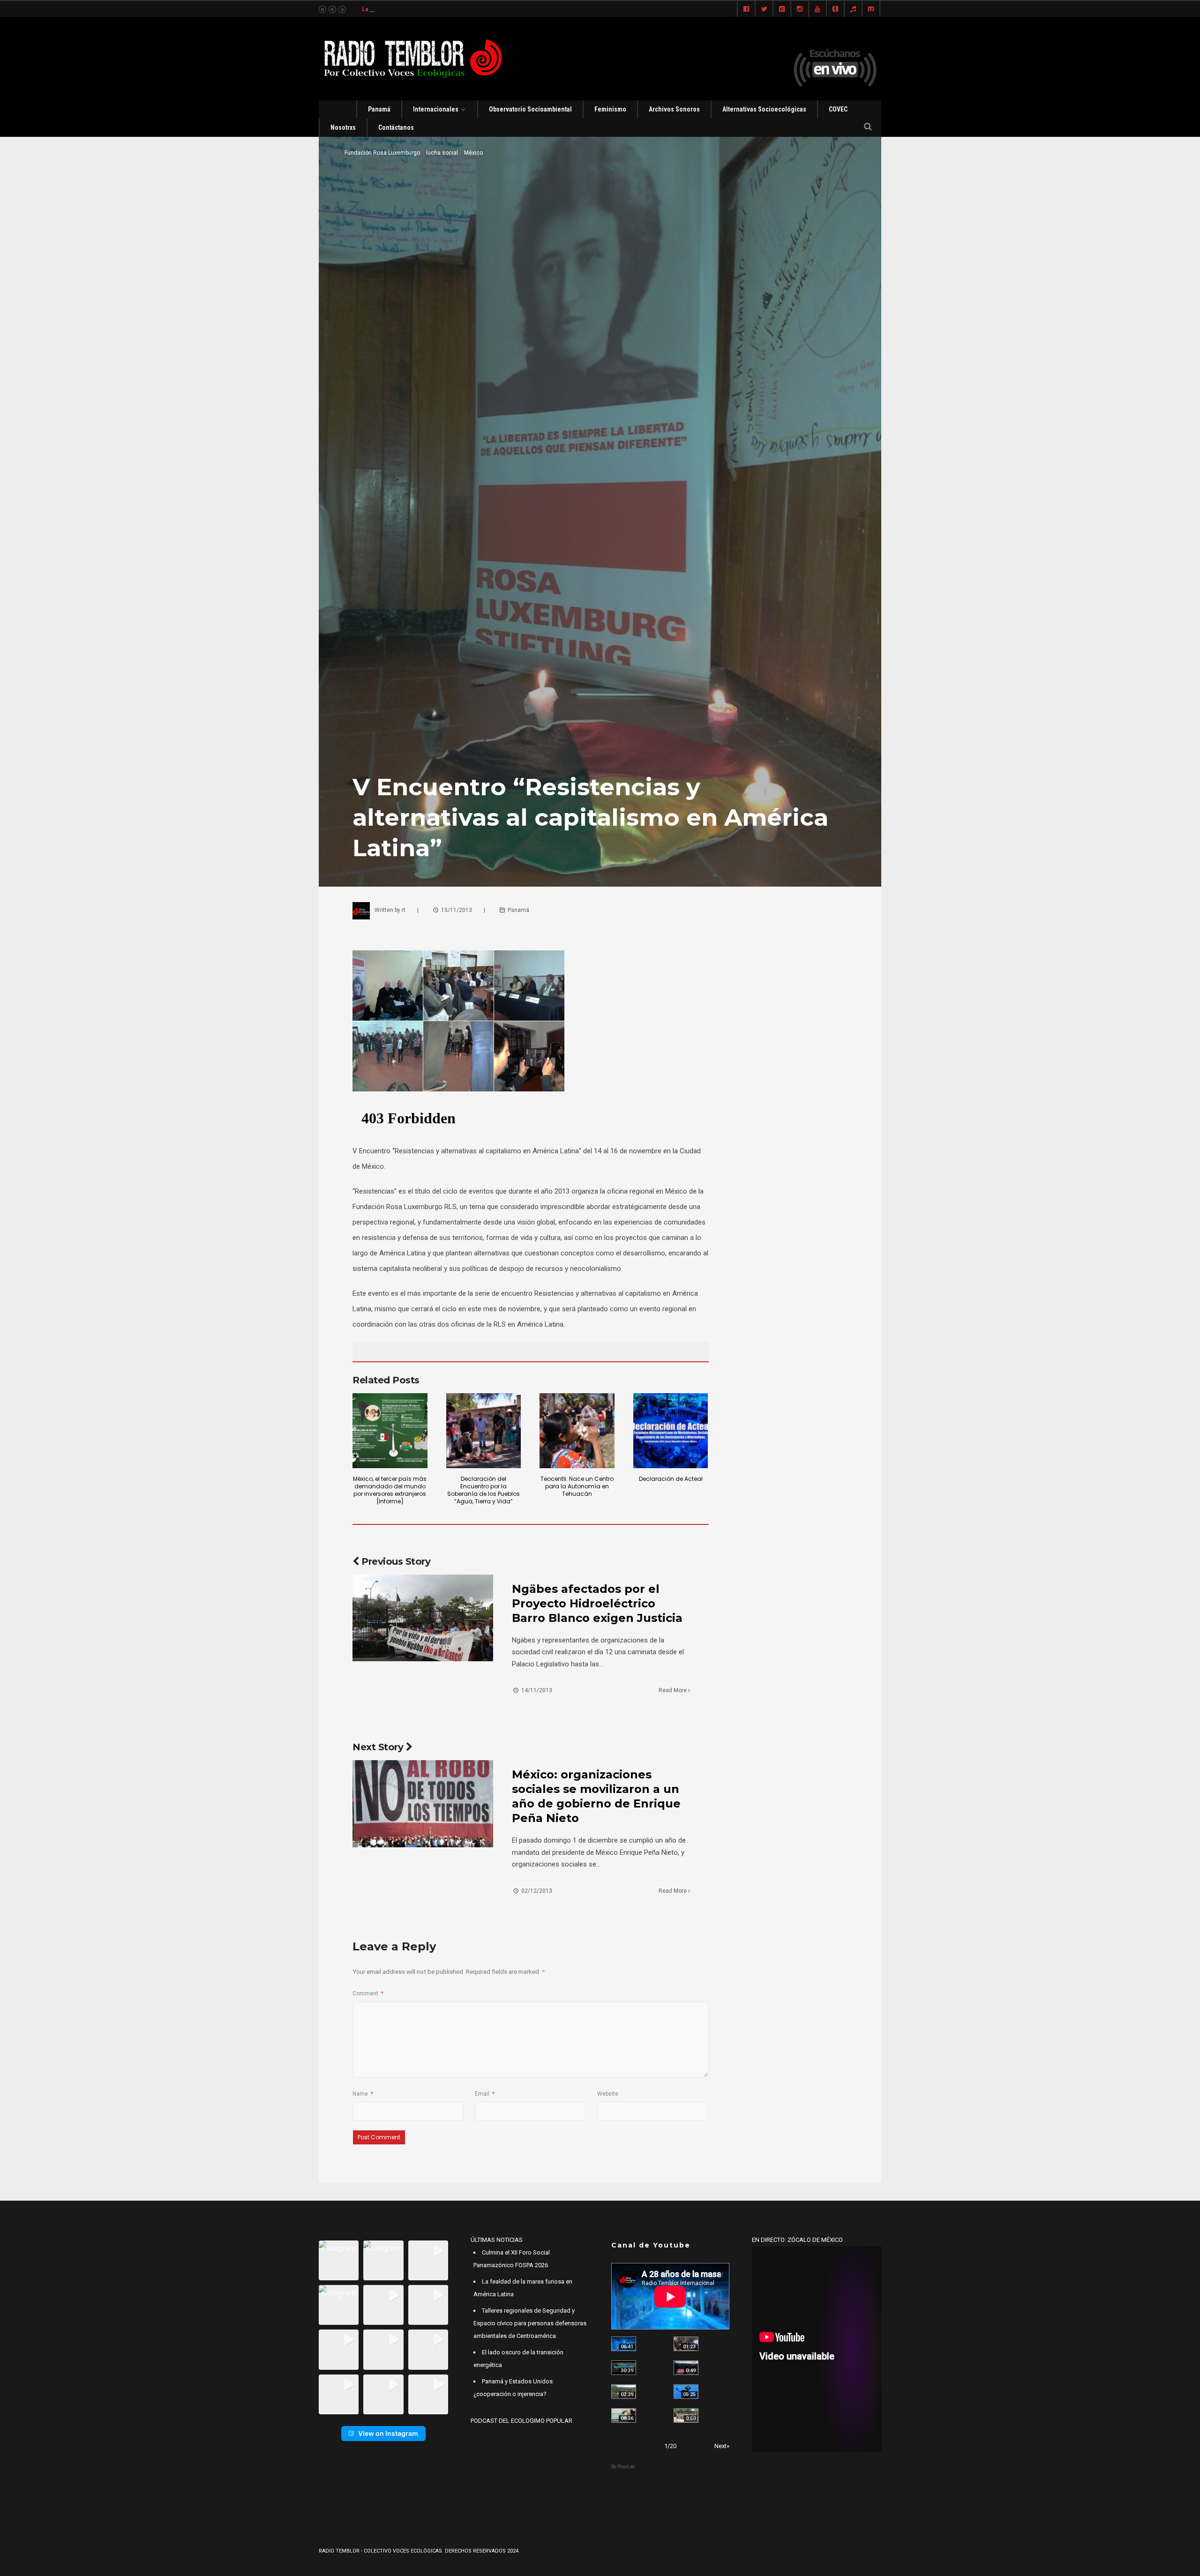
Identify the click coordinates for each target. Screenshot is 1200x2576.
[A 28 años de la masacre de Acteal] (624, 2344)
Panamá (379, 109)
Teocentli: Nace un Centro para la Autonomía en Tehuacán (577, 1486)
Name (363, 2094)
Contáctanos (396, 127)
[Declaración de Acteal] (671, 1431)
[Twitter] (764, 9)
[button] (339, 2260)
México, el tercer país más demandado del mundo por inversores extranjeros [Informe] (390, 1490)
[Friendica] (782, 9)
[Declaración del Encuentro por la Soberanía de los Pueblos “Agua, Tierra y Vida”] (484, 1431)
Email (485, 2094)
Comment (368, 1994)
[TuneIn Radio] (853, 9)
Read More (673, 1690)
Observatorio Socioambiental (530, 109)
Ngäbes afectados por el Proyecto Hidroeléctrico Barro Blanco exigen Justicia (597, 1603)
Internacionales (436, 109)
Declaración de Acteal (671, 1479)
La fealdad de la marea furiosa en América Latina (426, 9)
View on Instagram (388, 2433)
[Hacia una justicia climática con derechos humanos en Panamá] (624, 2392)
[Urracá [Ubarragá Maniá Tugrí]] (686, 2392)
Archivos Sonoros (674, 109)
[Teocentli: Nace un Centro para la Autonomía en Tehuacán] (577, 1431)
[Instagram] (800, 9)
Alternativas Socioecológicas (764, 109)
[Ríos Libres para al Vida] (624, 2368)
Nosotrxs (343, 127)
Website (608, 2094)
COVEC (838, 109)
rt (404, 910)
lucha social (442, 153)
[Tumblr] (835, 9)
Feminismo (610, 109)
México (473, 153)
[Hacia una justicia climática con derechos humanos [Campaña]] (686, 2368)
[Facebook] (746, 9)
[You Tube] (817, 9)
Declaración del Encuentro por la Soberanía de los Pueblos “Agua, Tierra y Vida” (484, 1490)
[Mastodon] (871, 9)
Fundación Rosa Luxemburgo (382, 153)
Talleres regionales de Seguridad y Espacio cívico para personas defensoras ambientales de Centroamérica (530, 2323)
